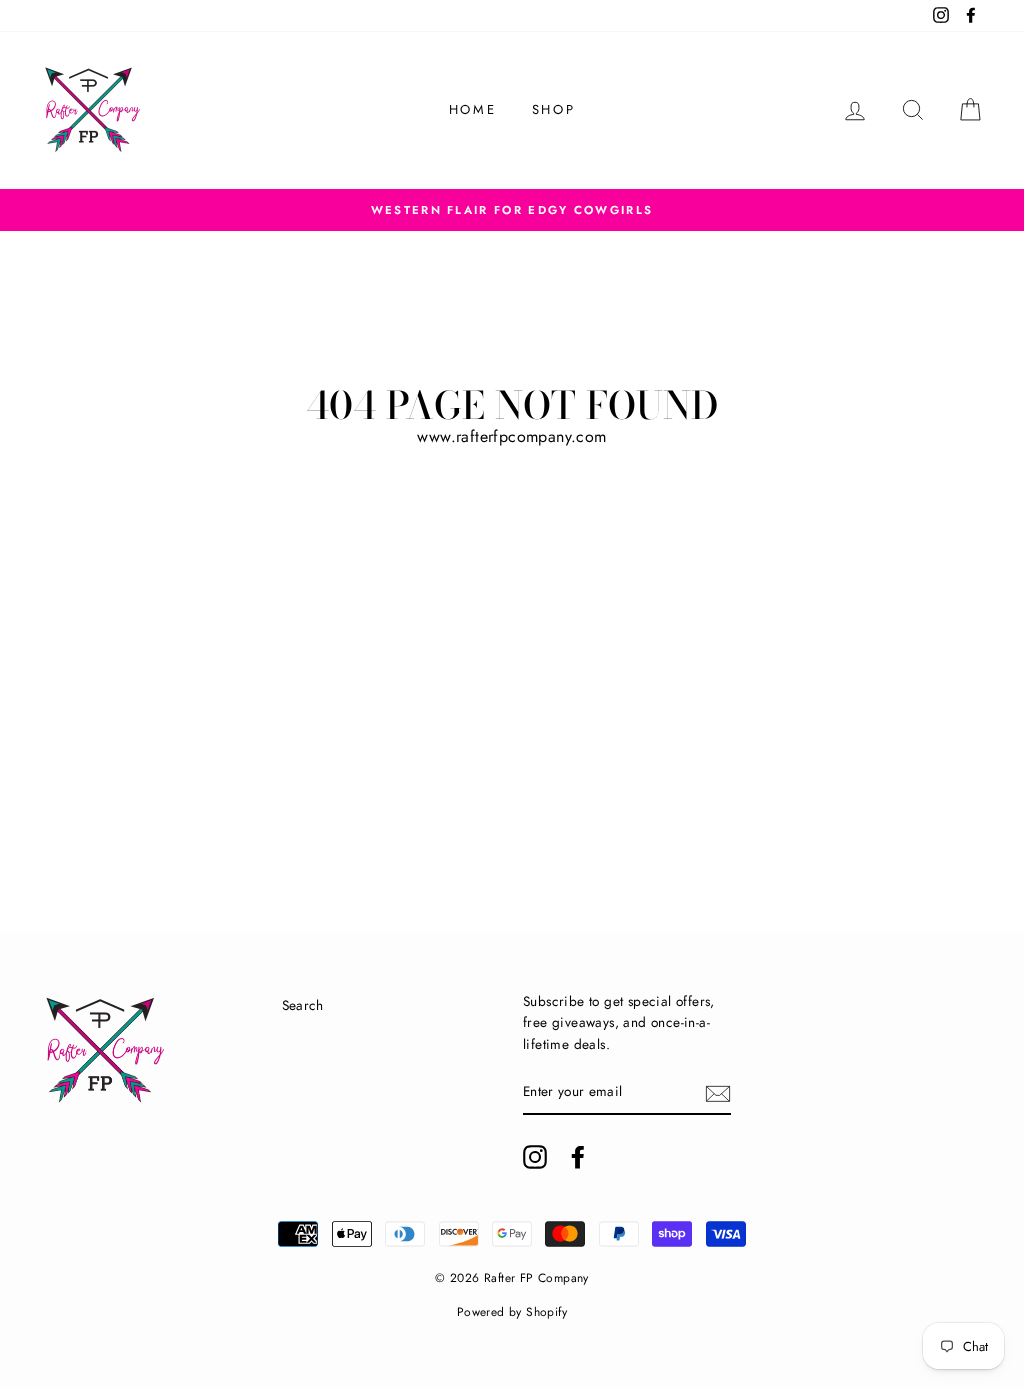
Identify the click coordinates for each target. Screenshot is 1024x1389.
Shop (553, 109)
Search (303, 1005)
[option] (512, 210)
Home (472, 109)
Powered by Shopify (512, 1312)
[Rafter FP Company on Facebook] (578, 1157)
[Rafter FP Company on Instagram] (535, 1157)
